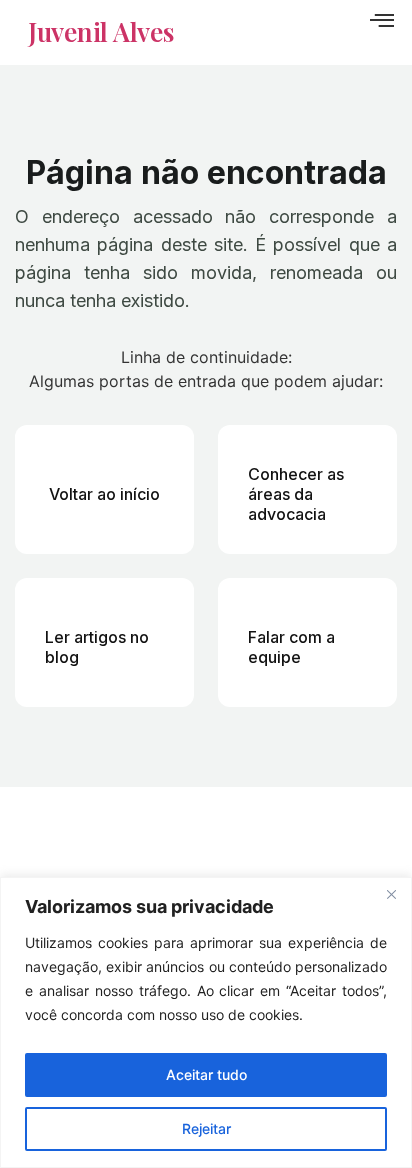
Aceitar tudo (206, 1074)
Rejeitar (206, 1128)
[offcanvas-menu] (382, 21)
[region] (206, 1022)
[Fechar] (391, 894)
